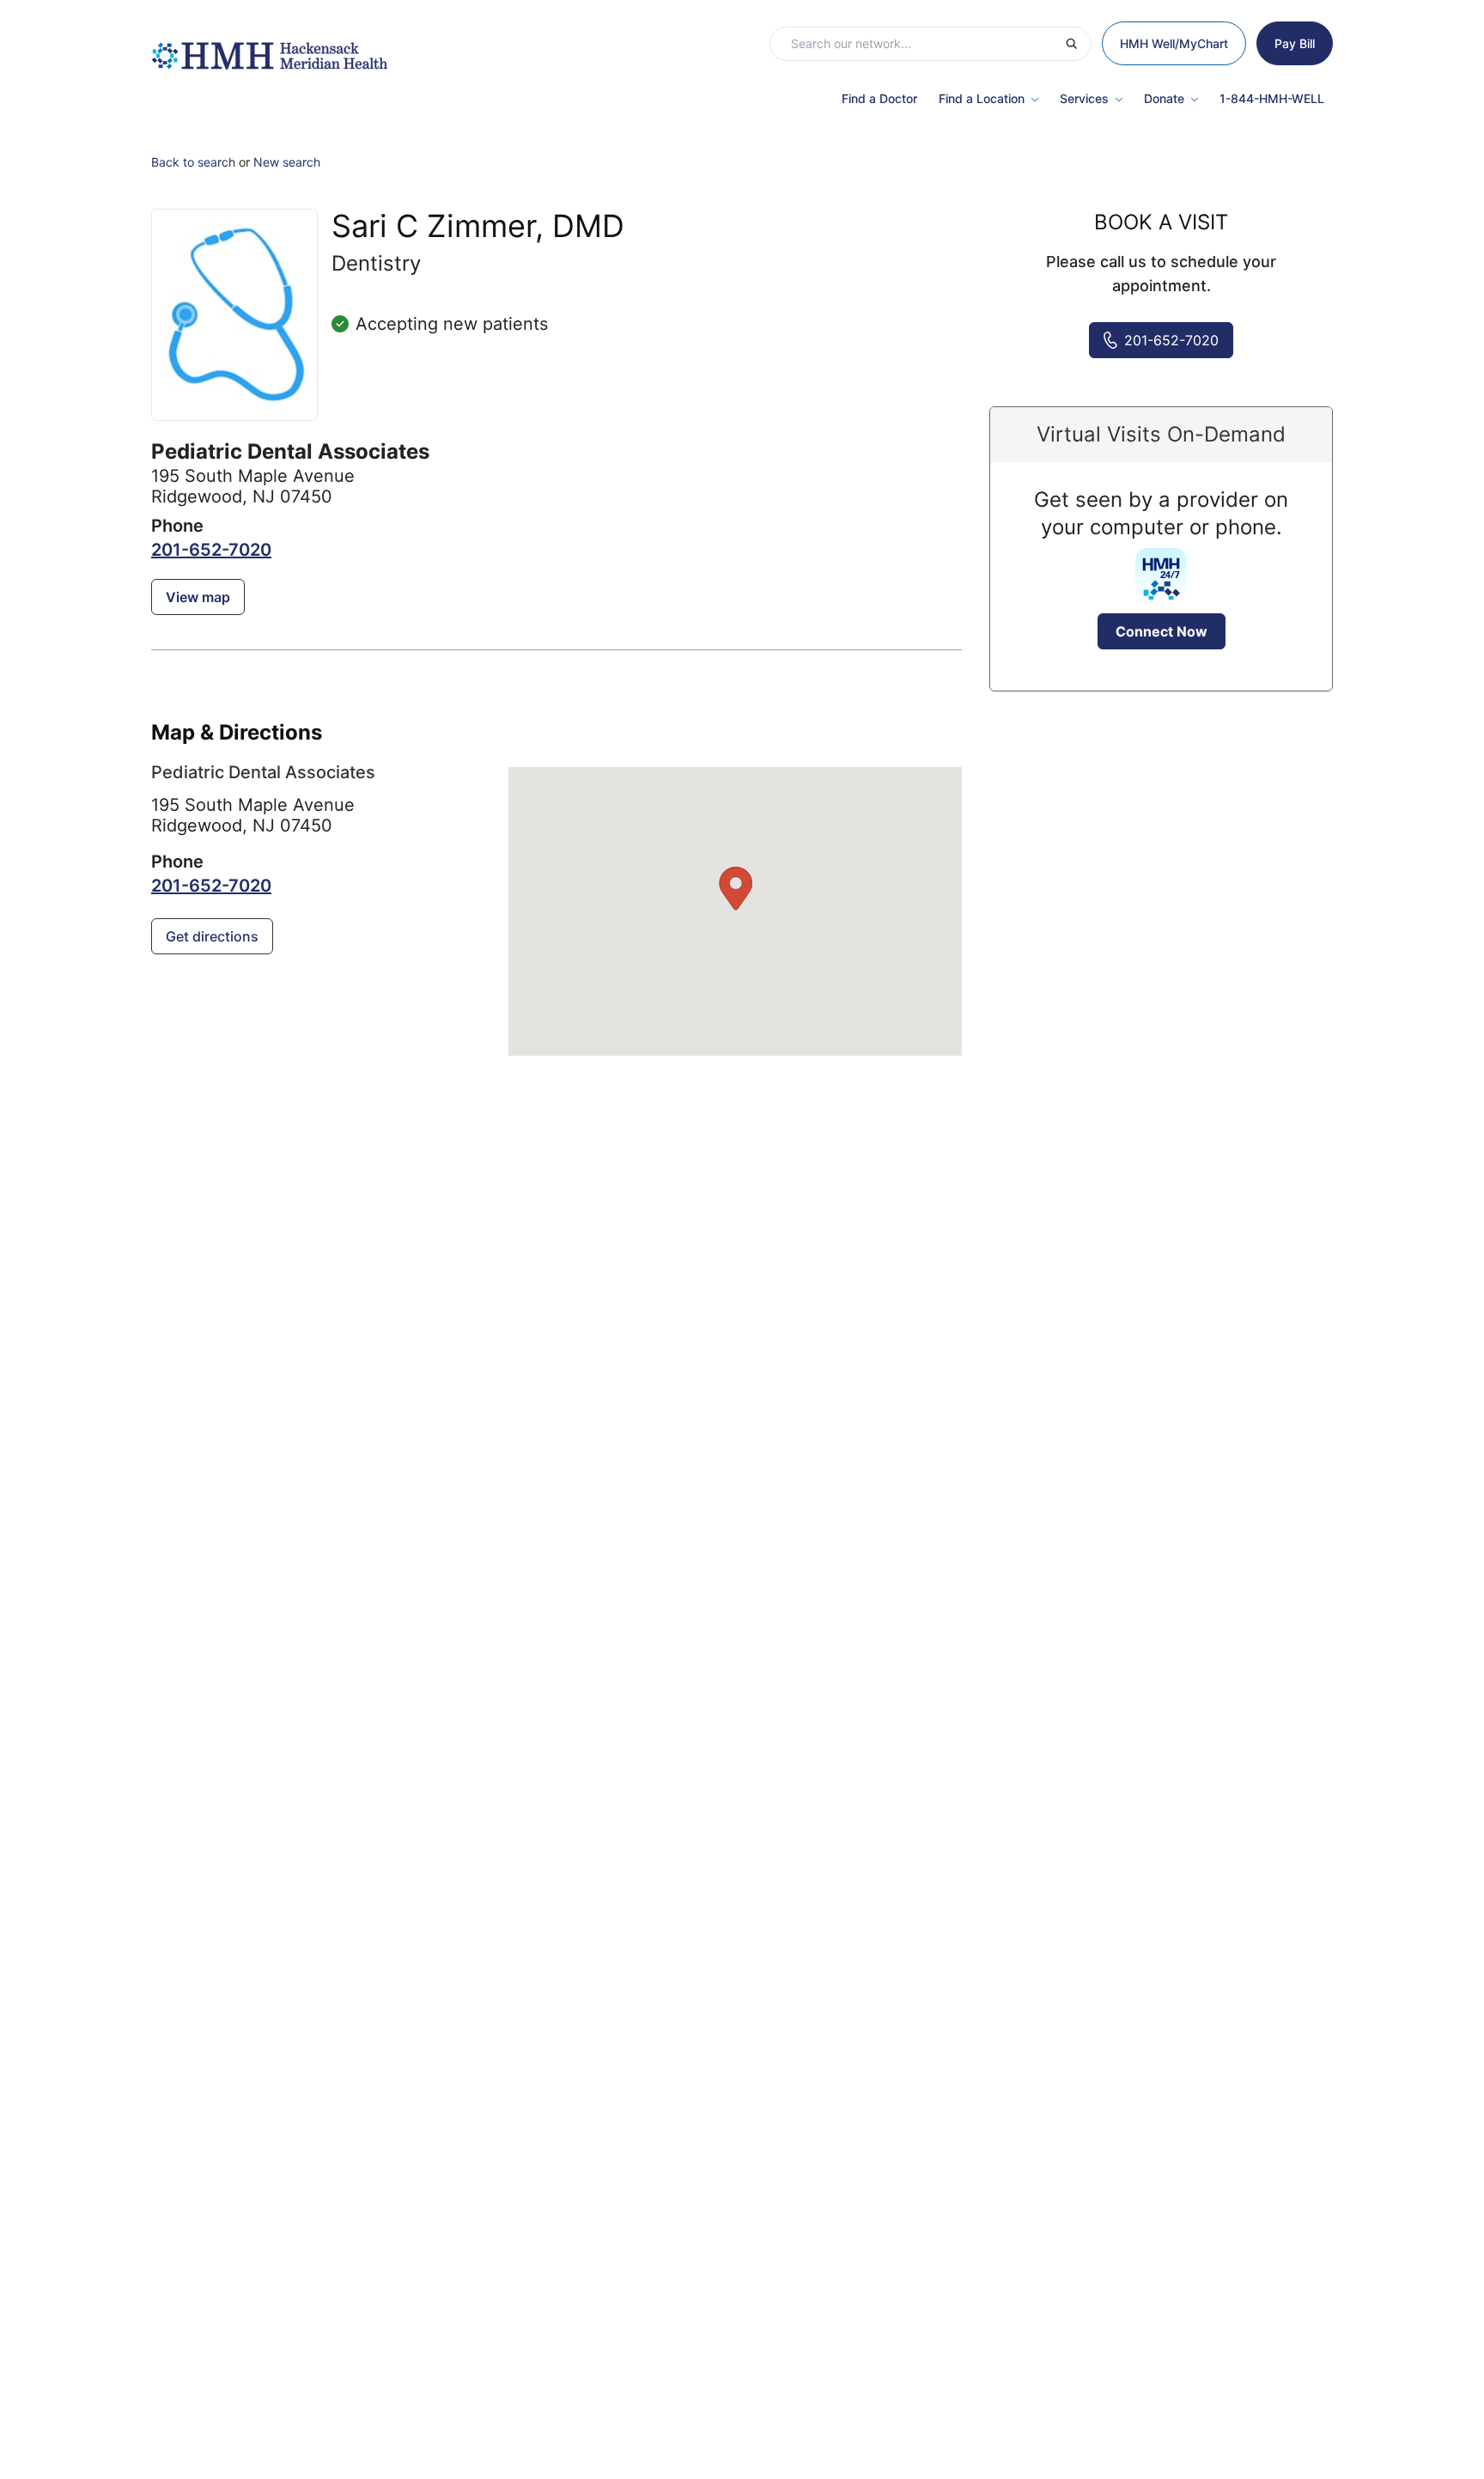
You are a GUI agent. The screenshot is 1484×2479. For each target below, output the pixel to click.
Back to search (193, 162)
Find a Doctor (879, 98)
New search (287, 162)
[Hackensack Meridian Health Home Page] (269, 47)
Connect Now (1162, 631)
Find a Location (982, 98)
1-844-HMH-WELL (1272, 98)
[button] (735, 889)
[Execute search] (1078, 44)
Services (1084, 98)
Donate (1164, 98)
